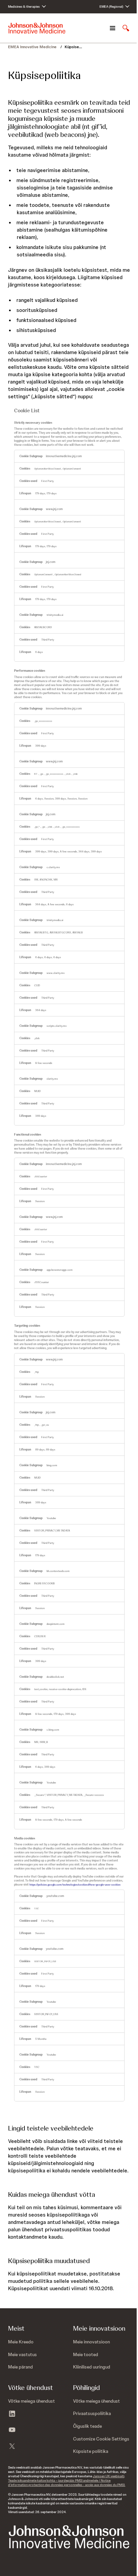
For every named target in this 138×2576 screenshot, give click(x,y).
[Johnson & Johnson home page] (37, 28)
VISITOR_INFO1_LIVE (45, 1961)
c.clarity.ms (53, 867)
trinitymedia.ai (55, 615)
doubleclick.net (55, 1677)
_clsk (75, 774)
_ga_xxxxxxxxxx (43, 721)
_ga (42, 774)
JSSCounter (41, 1177)
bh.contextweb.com (58, 1571)
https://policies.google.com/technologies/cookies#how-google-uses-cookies (75, 1885)
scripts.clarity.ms (56, 1026)
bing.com (52, 1465)
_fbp (37, 1372)
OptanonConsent (72, 469)
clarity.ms (52, 1079)
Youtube (51, 1518)
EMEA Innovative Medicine (33, 47)
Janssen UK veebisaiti (109, 2476)
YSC (37, 1908)
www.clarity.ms (55, 973)
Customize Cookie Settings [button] (101, 2439)
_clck (68, 774)
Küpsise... (73, 47)
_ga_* (37, 827)
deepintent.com (55, 1624)
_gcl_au (45, 1425)
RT (36, 774)
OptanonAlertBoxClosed (48, 469)
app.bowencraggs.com (59, 1270)
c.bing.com (53, 1730)
